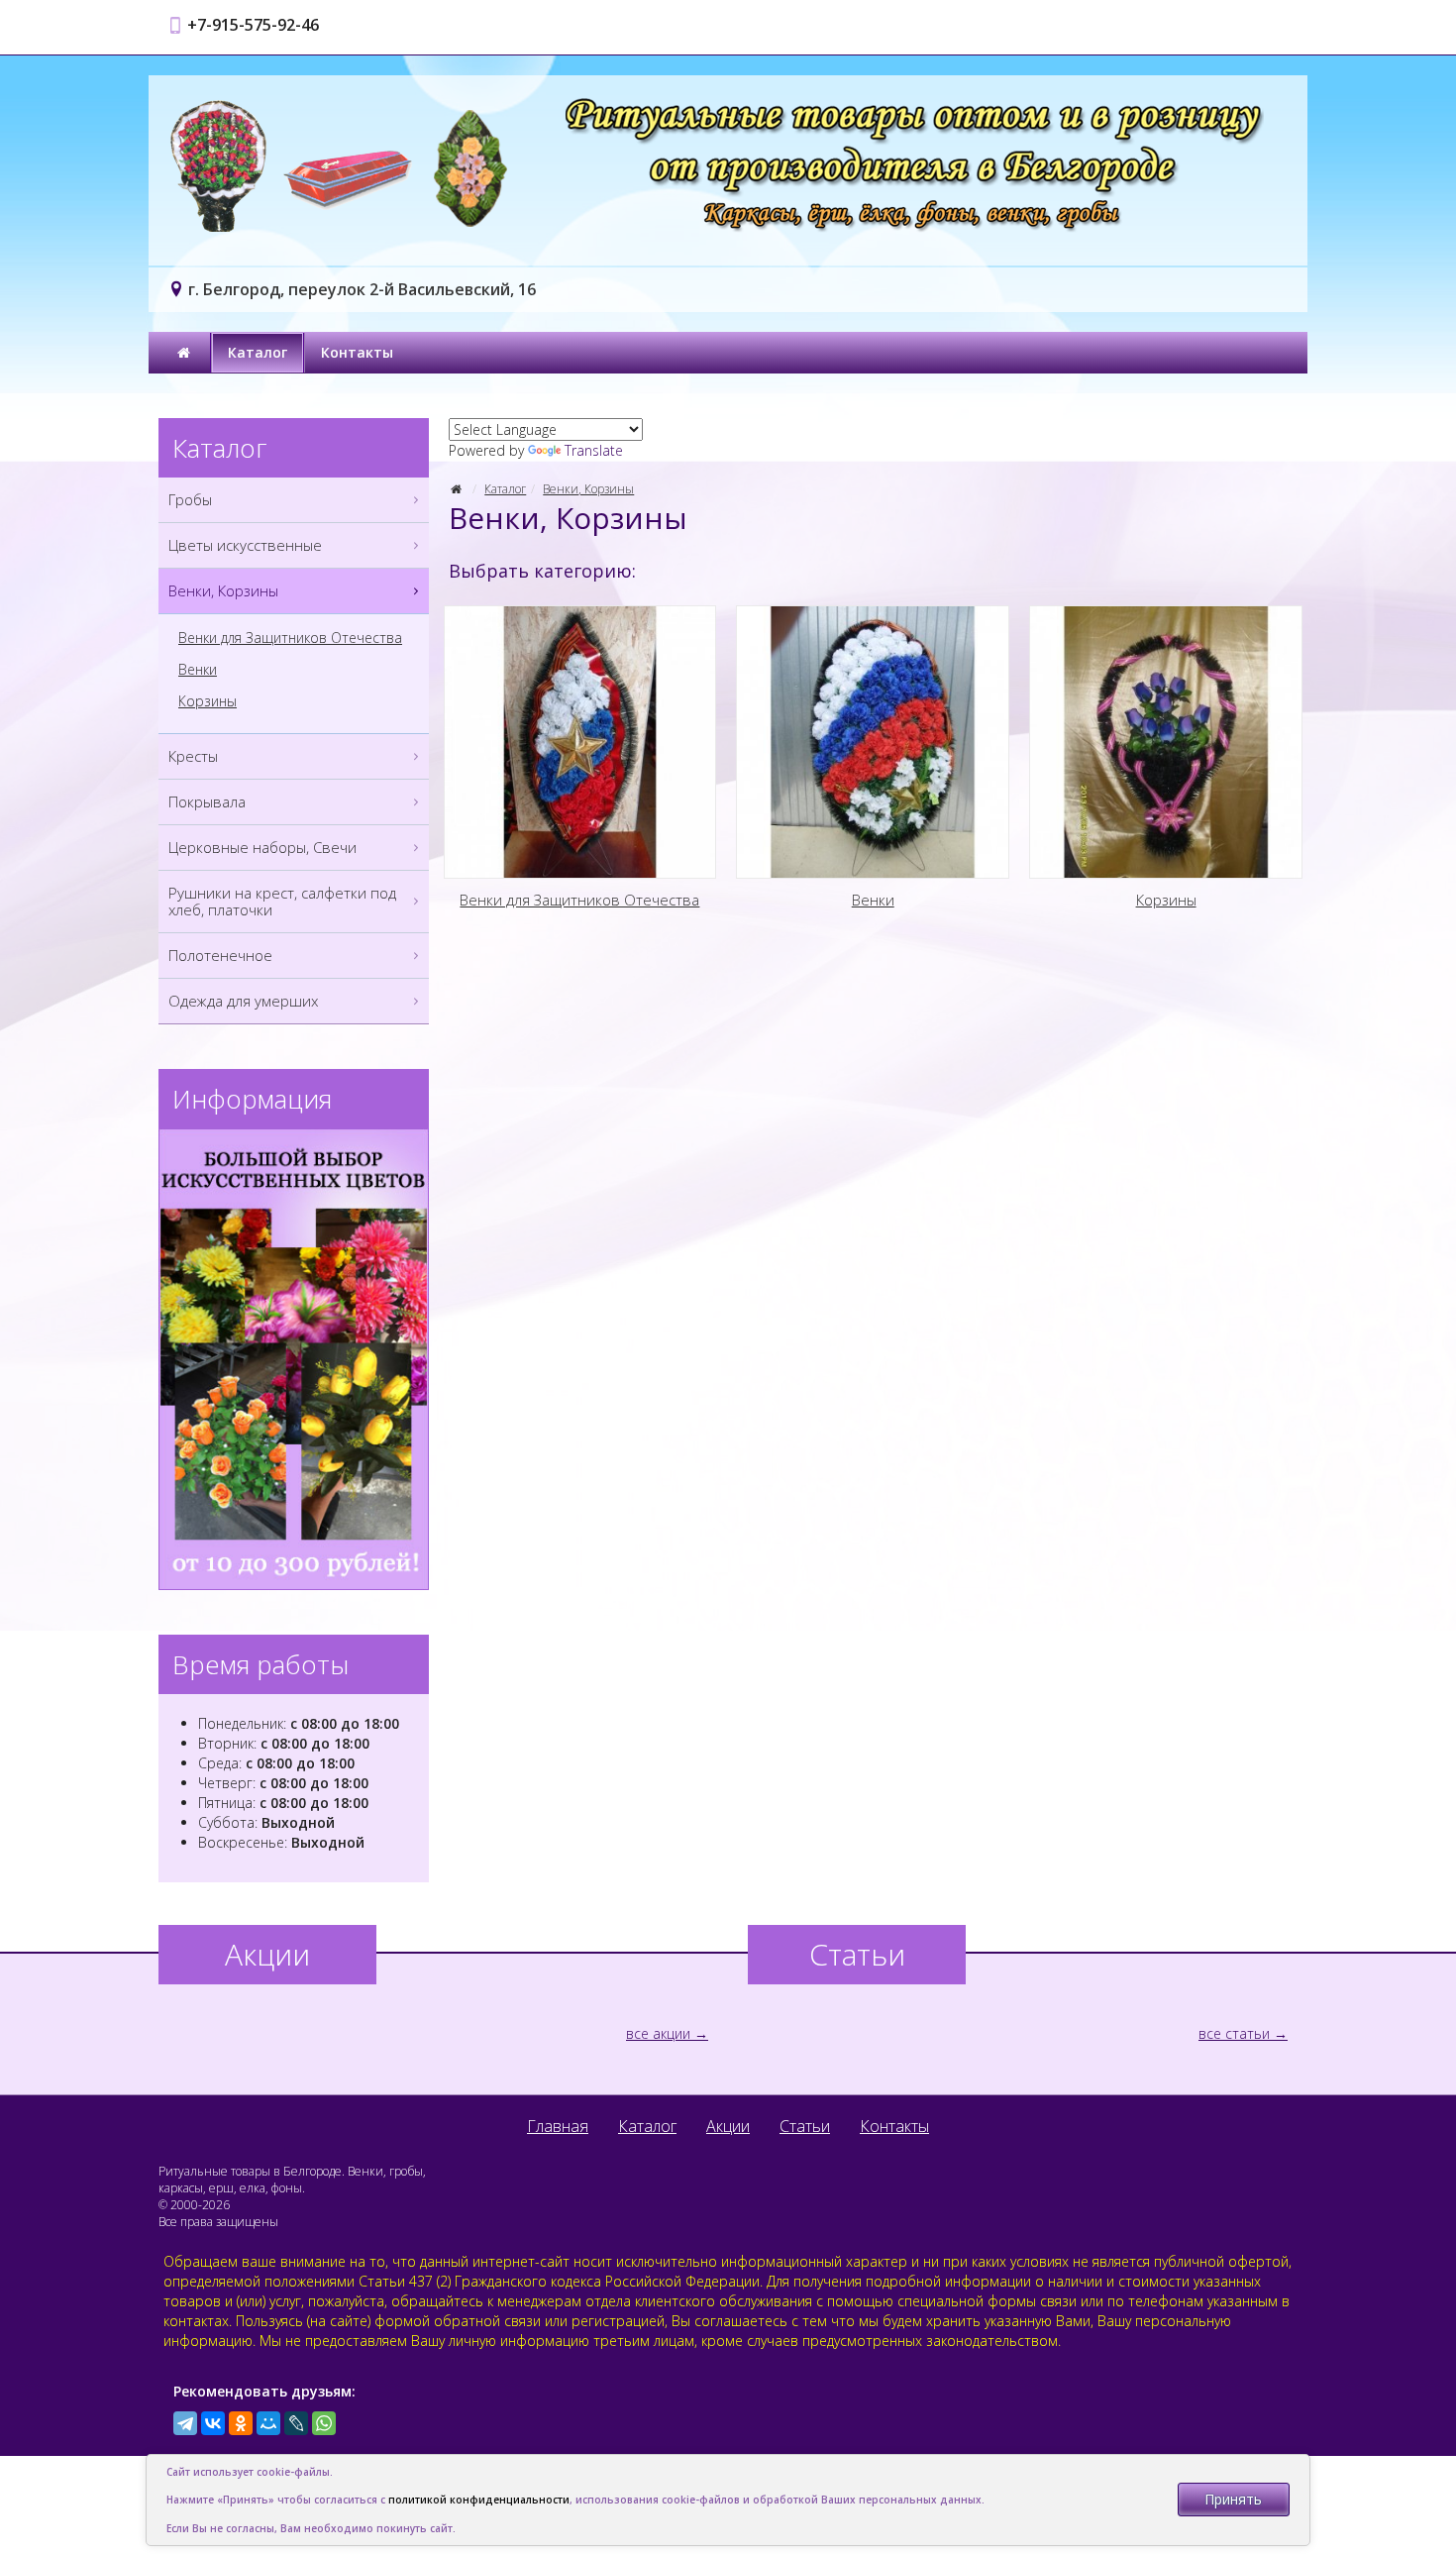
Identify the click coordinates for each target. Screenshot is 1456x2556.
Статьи (805, 2126)
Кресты (193, 756)
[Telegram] (185, 2423)
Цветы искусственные (245, 545)
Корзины (208, 701)
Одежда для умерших (243, 1001)
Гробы (190, 499)
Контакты (357, 352)
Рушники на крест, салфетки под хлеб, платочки (282, 901)
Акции (728, 2126)
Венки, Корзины (588, 489)
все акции (658, 2033)
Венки (198, 670)
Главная (558, 2126)
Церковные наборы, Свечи (262, 847)
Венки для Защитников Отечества (290, 638)
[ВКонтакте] (213, 2423)
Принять (1233, 2499)
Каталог (258, 352)
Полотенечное (220, 955)
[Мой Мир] (268, 2423)
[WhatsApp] (324, 2423)
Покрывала (207, 801)
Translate (594, 450)
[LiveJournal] (296, 2423)
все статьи (1234, 2033)
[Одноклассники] (241, 2423)
